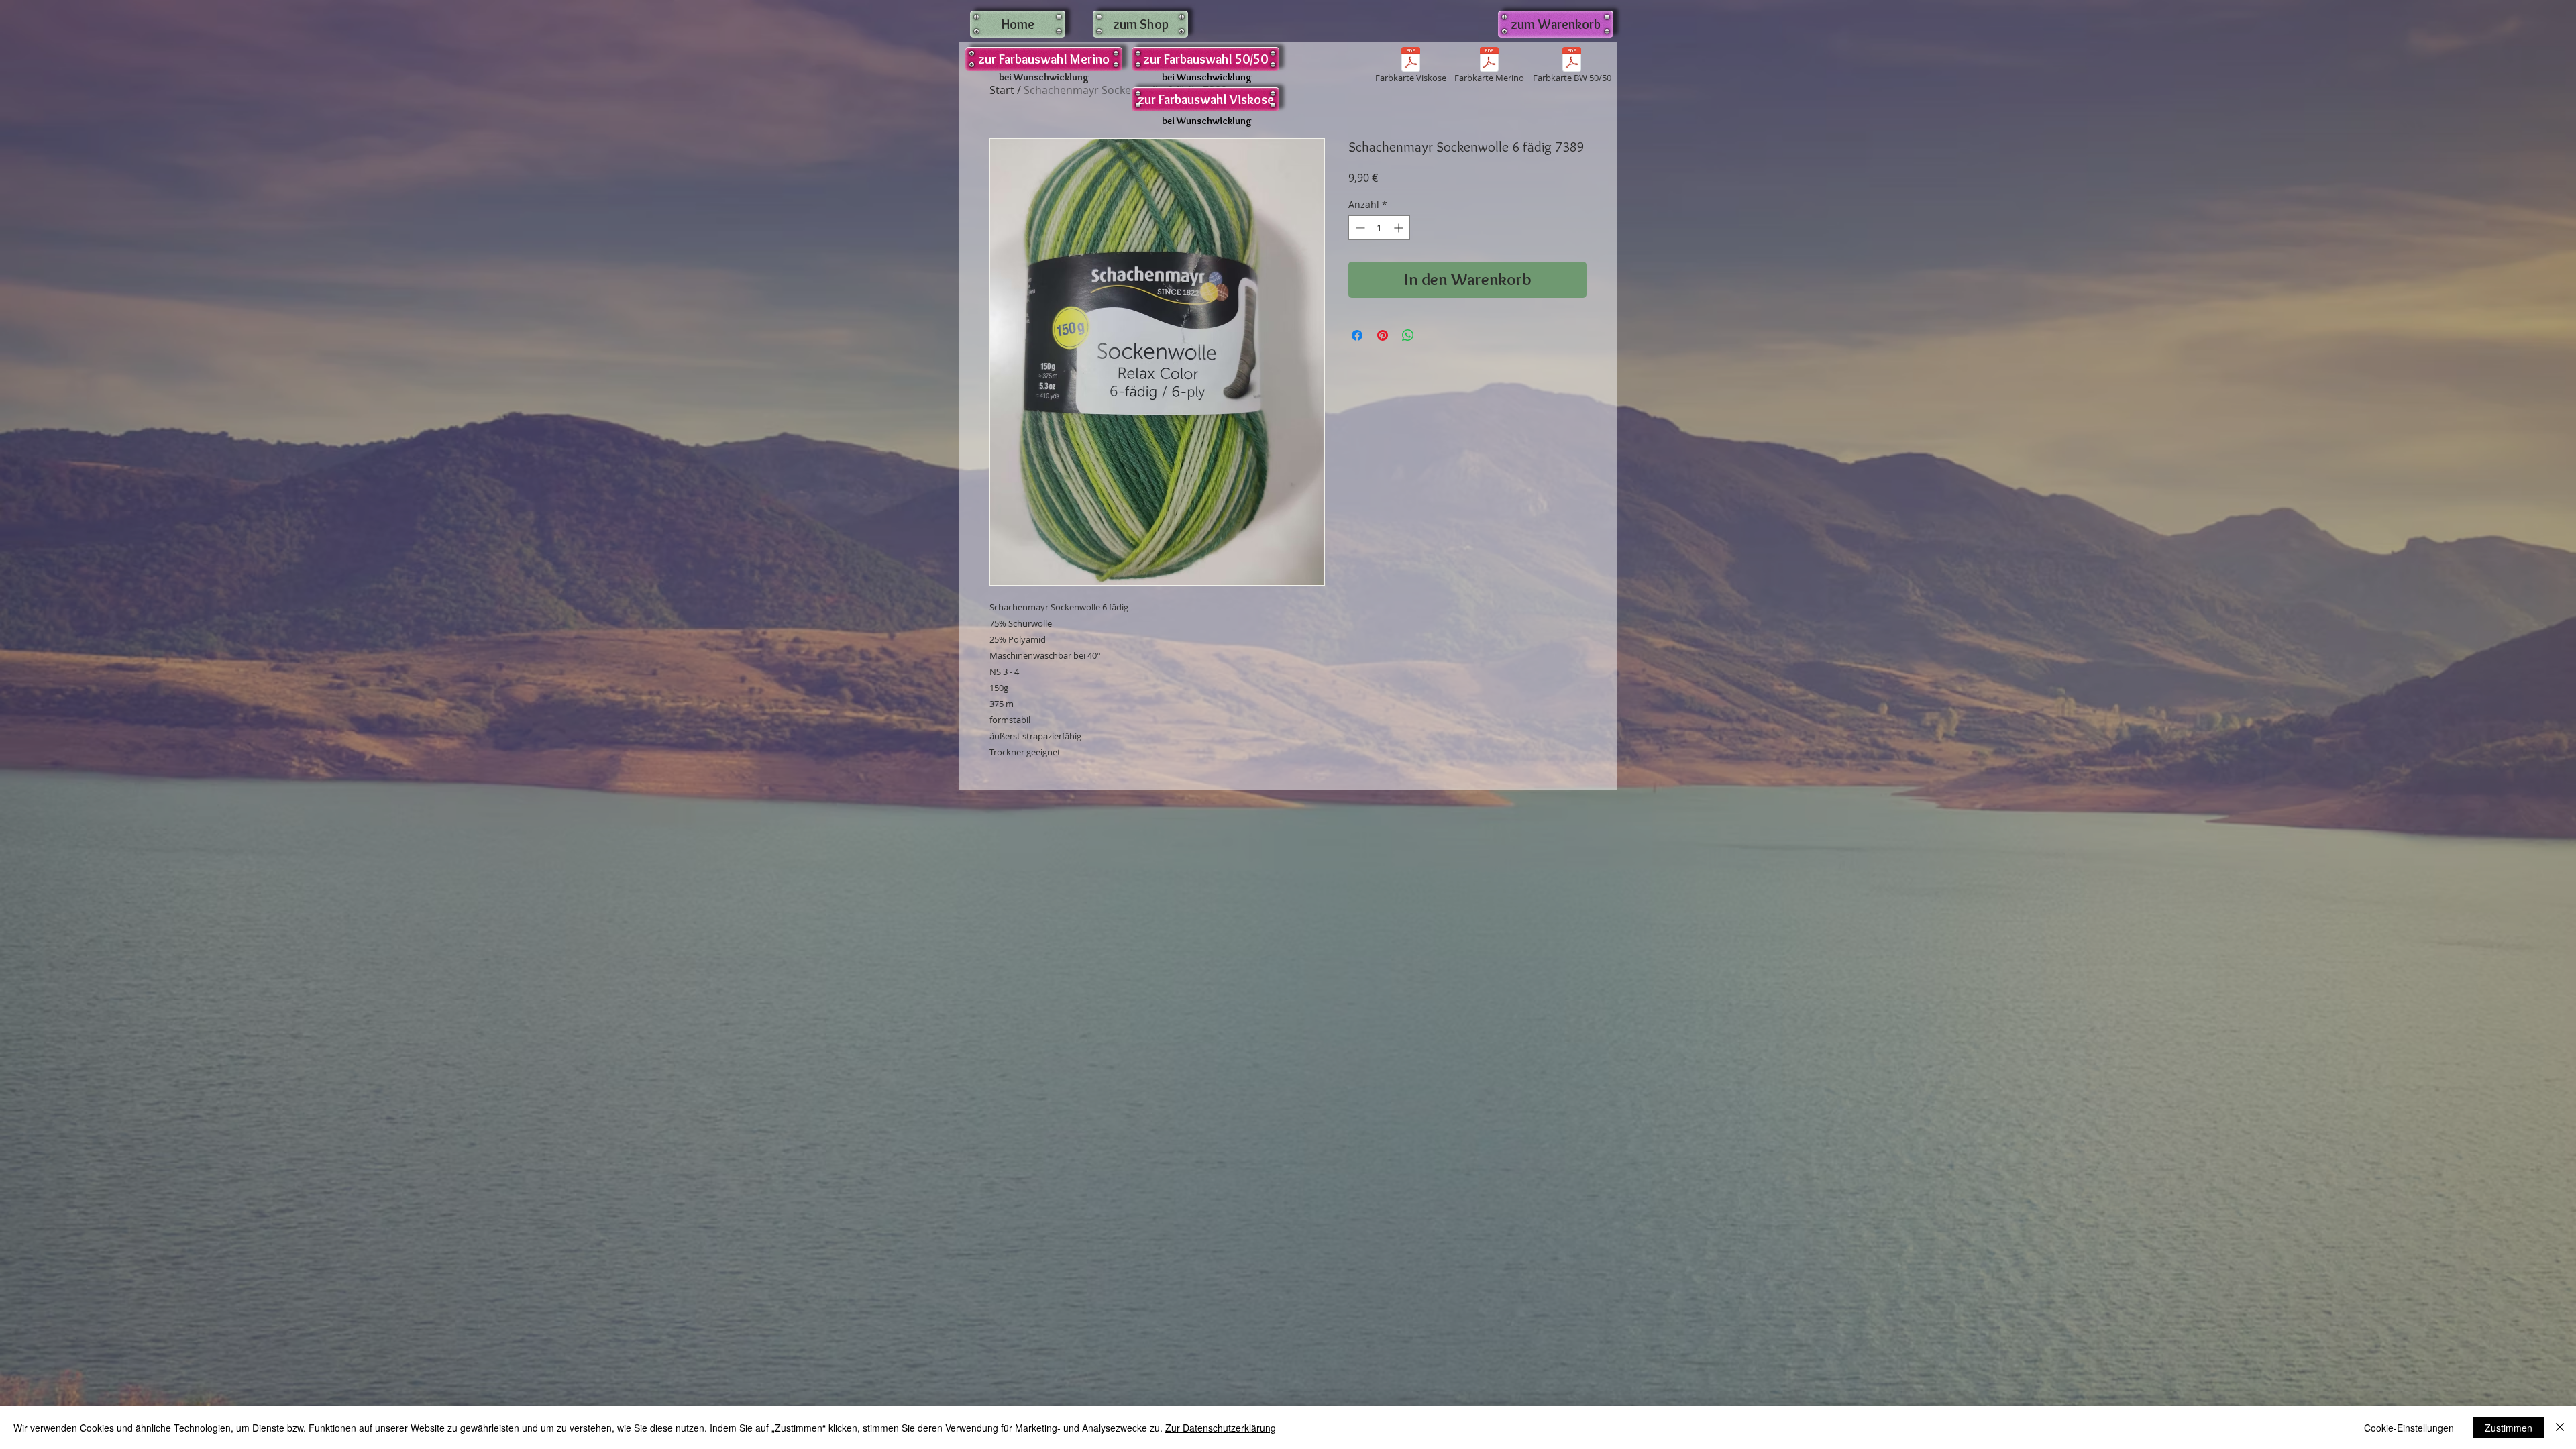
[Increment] (1400, 228)
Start (1002, 90)
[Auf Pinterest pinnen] (1383, 335)
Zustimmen (2509, 1428)
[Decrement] (1359, 228)
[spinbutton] (1379, 228)
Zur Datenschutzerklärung (1221, 1428)
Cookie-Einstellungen (2409, 1428)
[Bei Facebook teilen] (1357, 335)
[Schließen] (2560, 1428)
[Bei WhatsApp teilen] (1408, 335)
